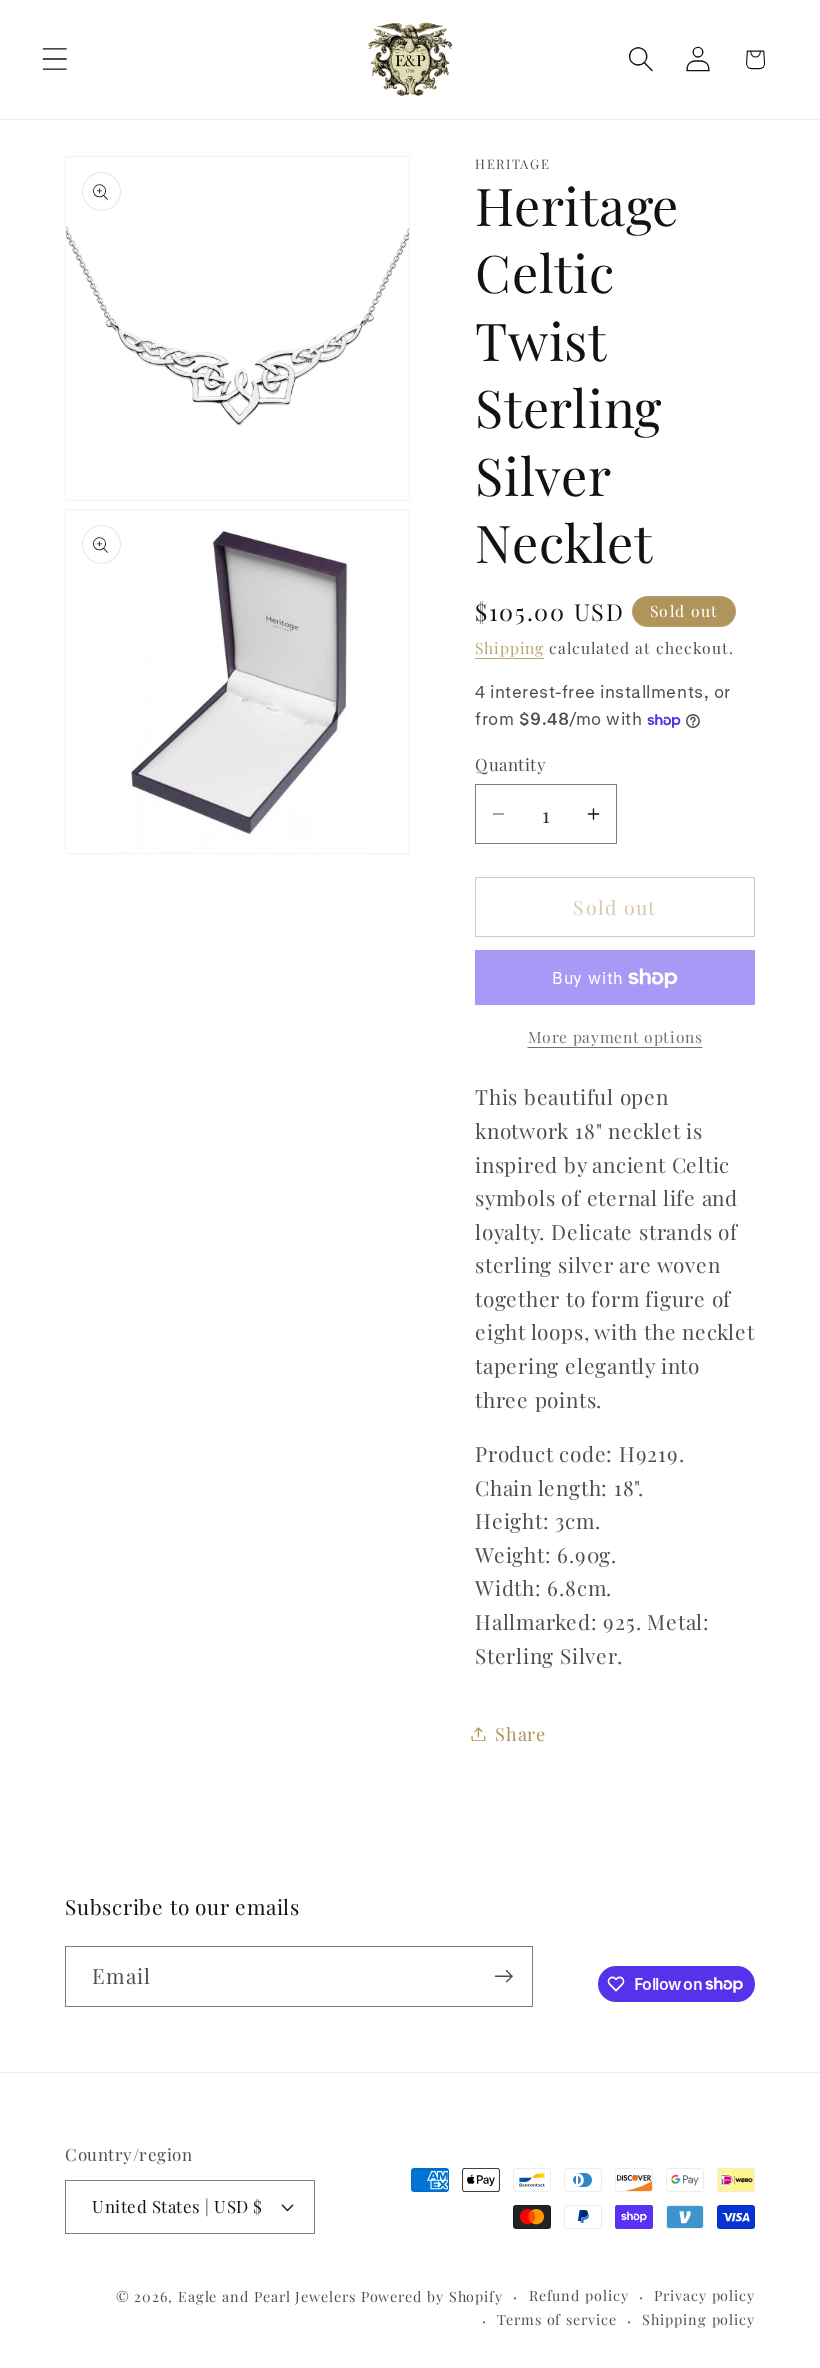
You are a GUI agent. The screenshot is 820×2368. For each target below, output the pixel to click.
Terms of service (557, 2319)
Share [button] (520, 1733)
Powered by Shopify (432, 2296)
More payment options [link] (615, 1036)
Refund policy (579, 2295)
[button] (54, 59)
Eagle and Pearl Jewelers (267, 2296)
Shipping (509, 647)
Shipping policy (698, 2319)
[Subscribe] (503, 1976)
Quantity (510, 764)
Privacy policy (704, 2295)
